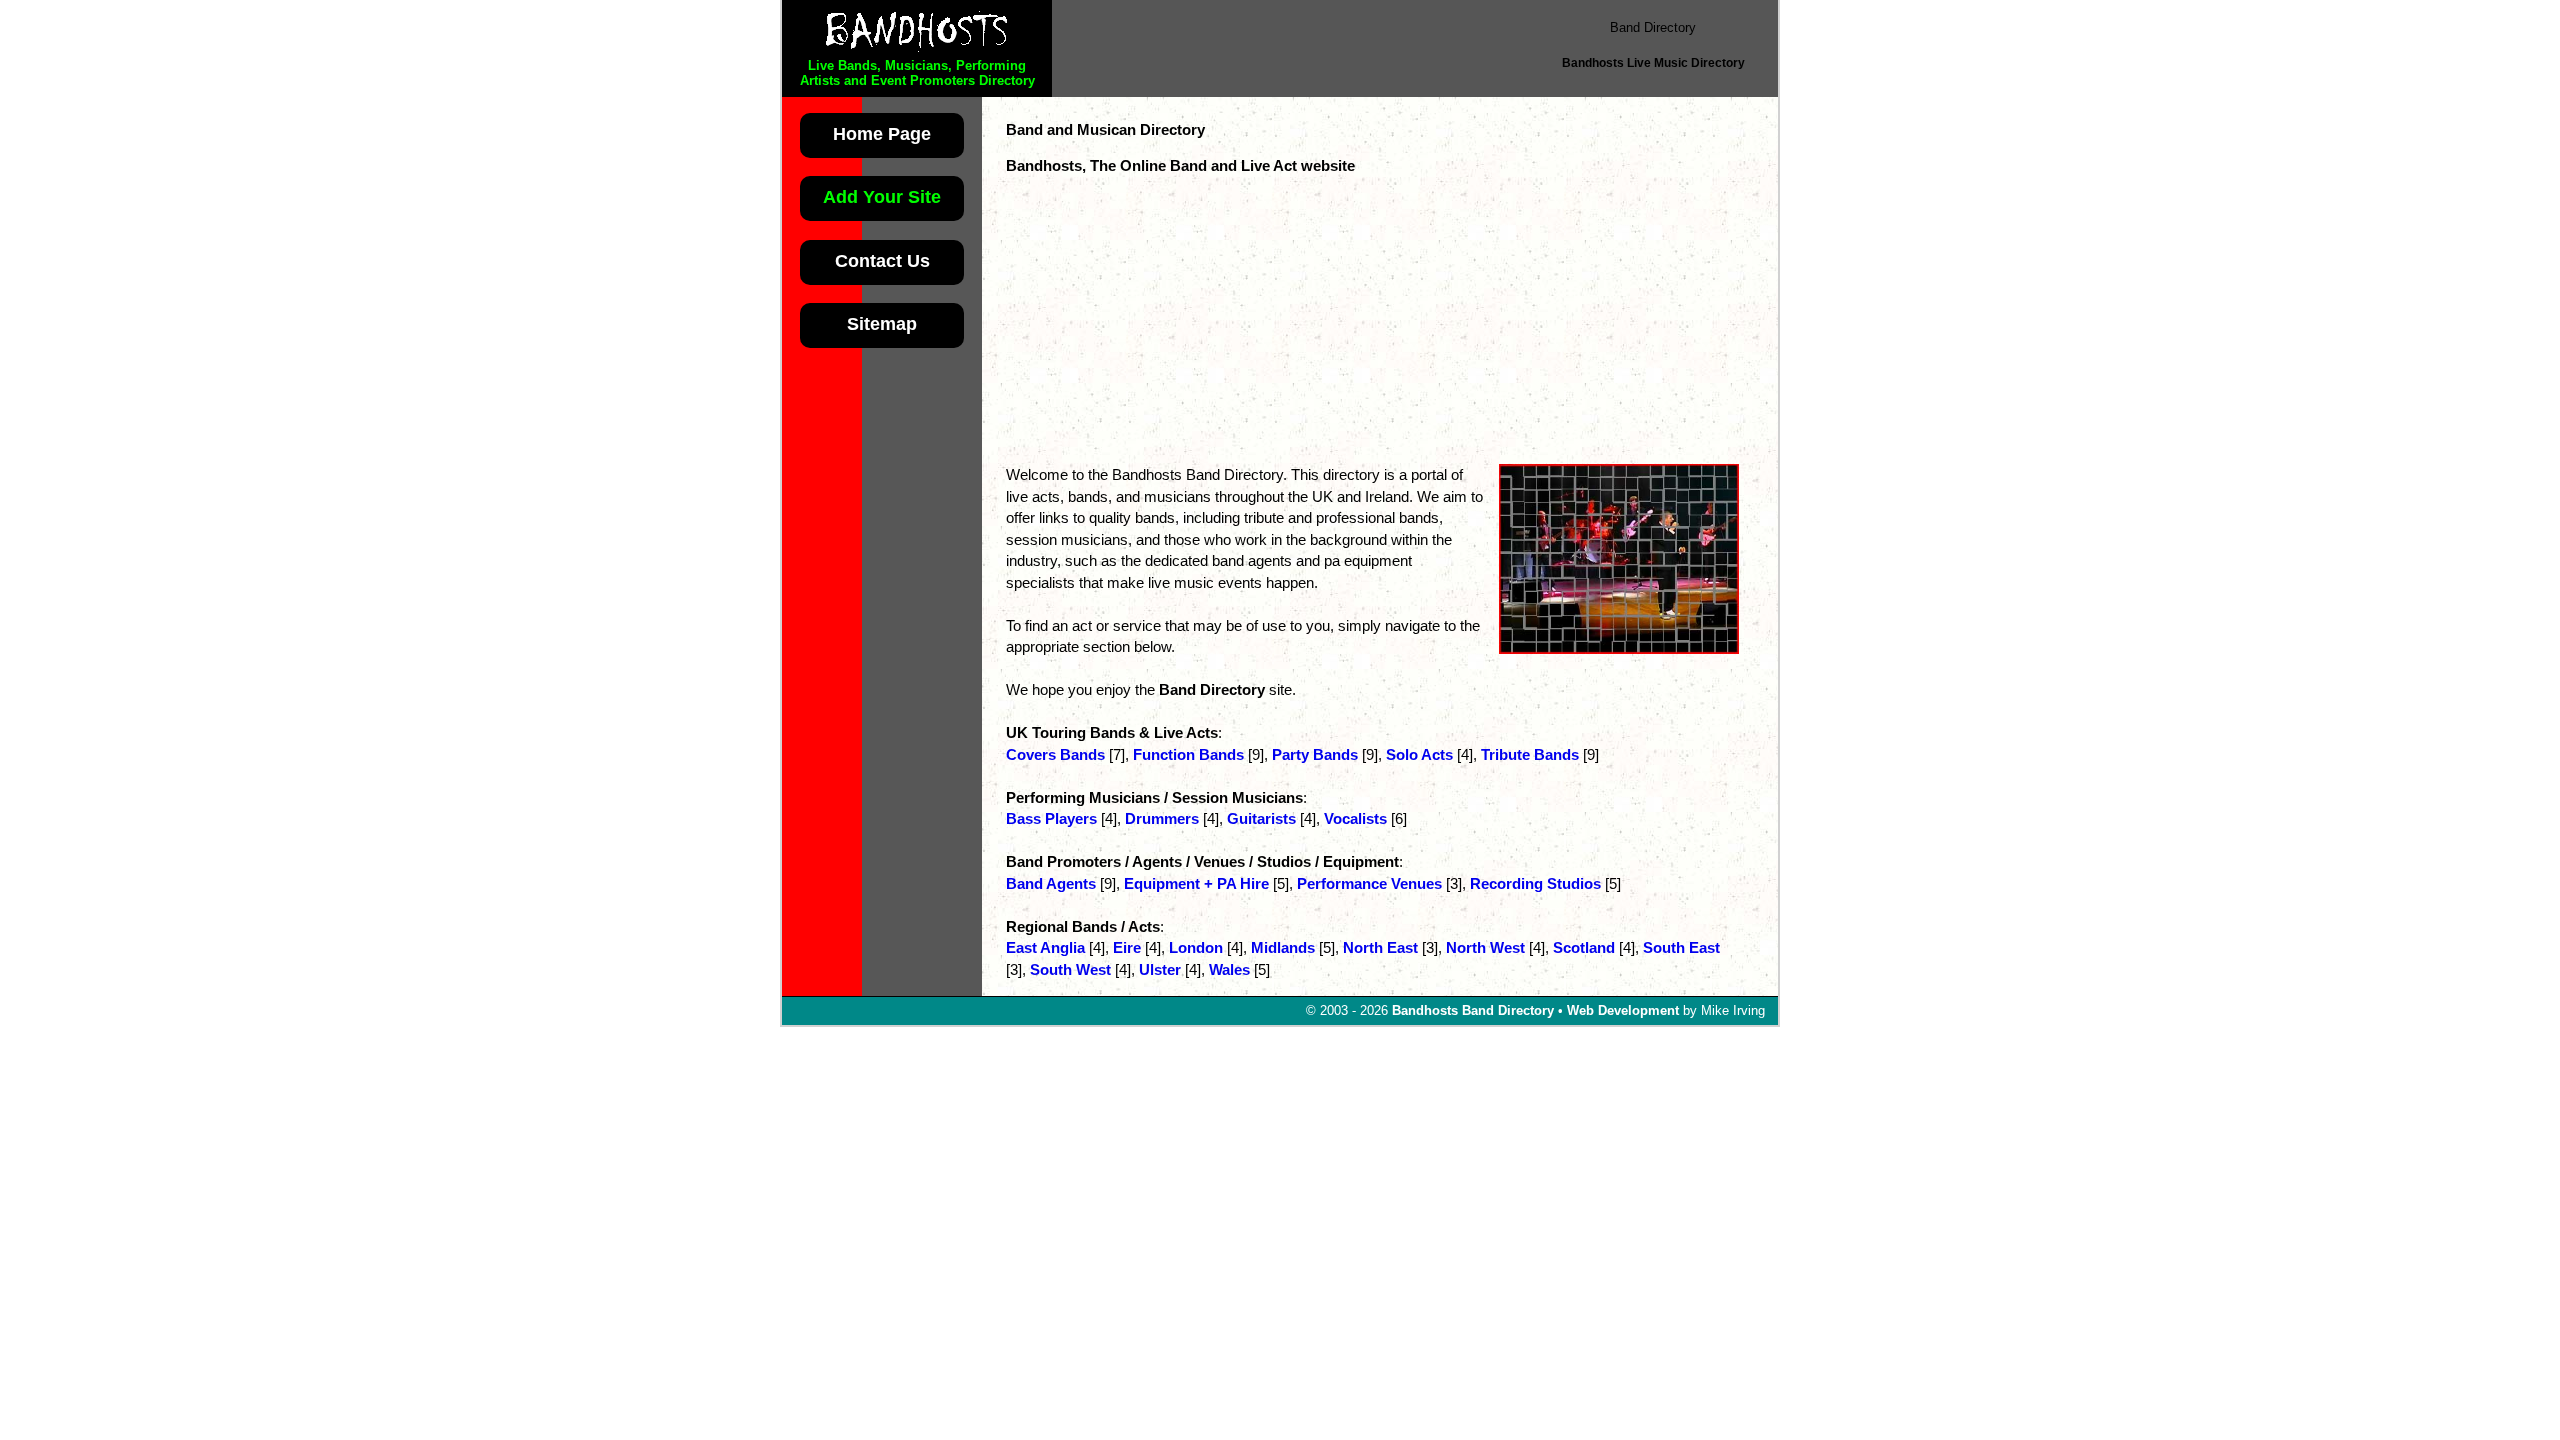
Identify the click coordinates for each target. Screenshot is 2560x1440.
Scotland (1584, 947)
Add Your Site (882, 196)
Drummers (1162, 818)
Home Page (882, 133)
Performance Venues (1369, 883)
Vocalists (1355, 818)
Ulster (1160, 969)
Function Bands (1188, 754)
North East (1380, 947)
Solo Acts (1419, 754)
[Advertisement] (1294, 48)
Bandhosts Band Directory (1473, 1010)
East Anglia (1045, 947)
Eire (1127, 947)
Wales (1229, 969)
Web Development (1623, 1010)
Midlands (1283, 947)
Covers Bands (1055, 754)
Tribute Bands (1530, 754)
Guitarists (1261, 818)
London (1196, 947)
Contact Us (882, 260)
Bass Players (1051, 818)
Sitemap (882, 323)
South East (1681, 947)
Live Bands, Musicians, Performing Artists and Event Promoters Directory (917, 73)
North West (1485, 947)
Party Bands (1315, 754)
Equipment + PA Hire (1196, 883)
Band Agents (1051, 883)
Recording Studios (1535, 883)
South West (1070, 969)
